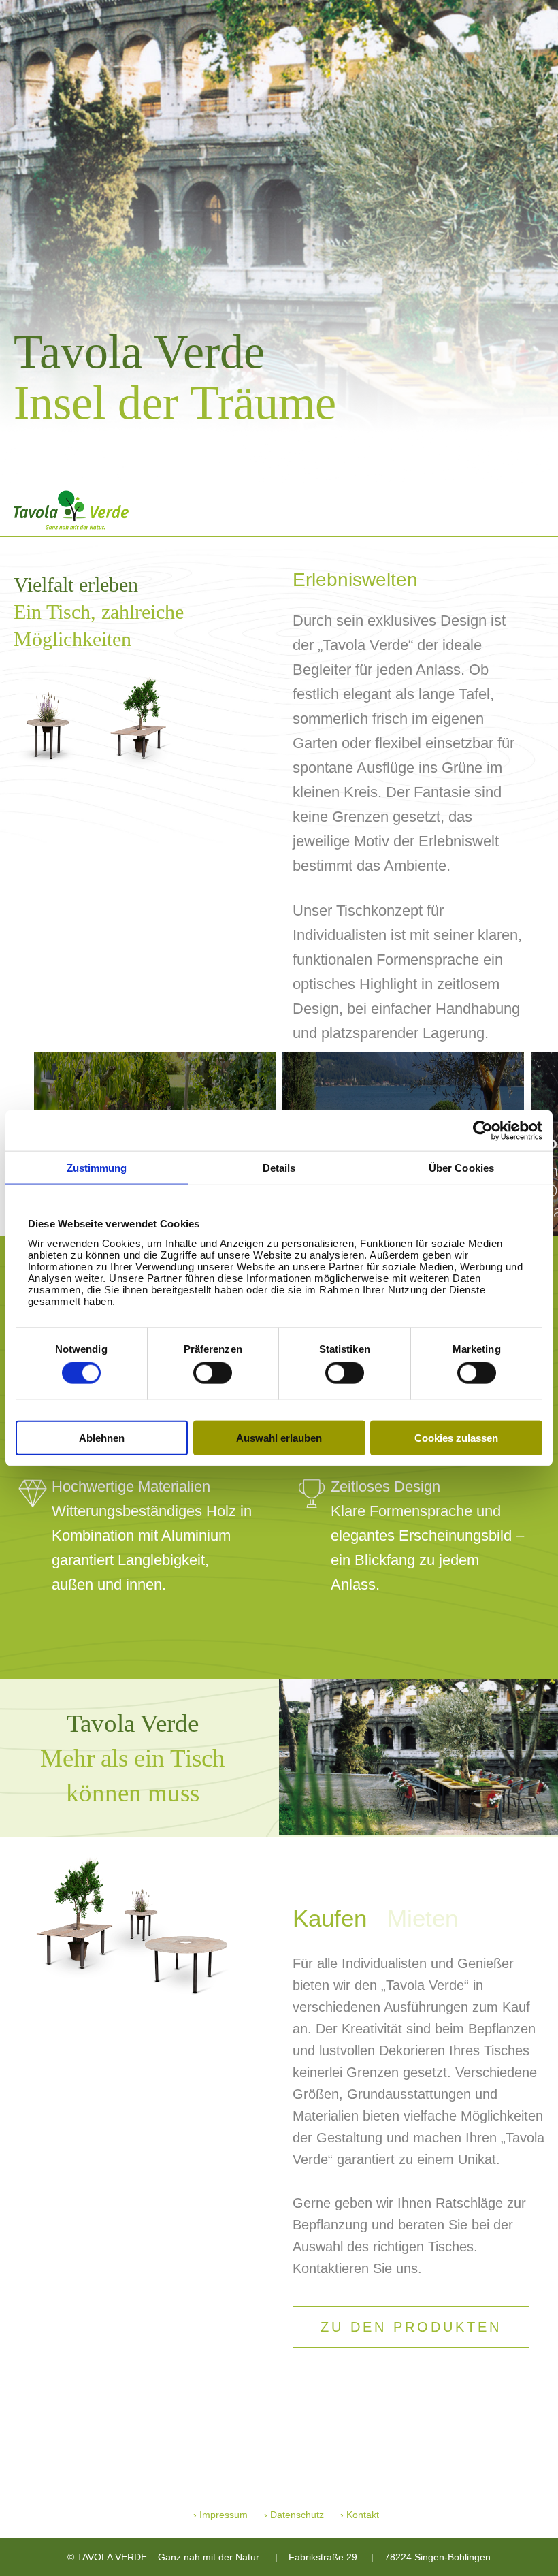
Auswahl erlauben (279, 1437)
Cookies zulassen (456, 1437)
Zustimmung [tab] (97, 1168)
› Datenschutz (294, 2515)
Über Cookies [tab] (461, 1168)
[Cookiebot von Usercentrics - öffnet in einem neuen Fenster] (483, 1131)
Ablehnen (102, 1437)
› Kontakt (360, 2515)
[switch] (213, 1373)
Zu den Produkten (411, 2327)
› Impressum (220, 2515)
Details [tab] (279, 1168)
